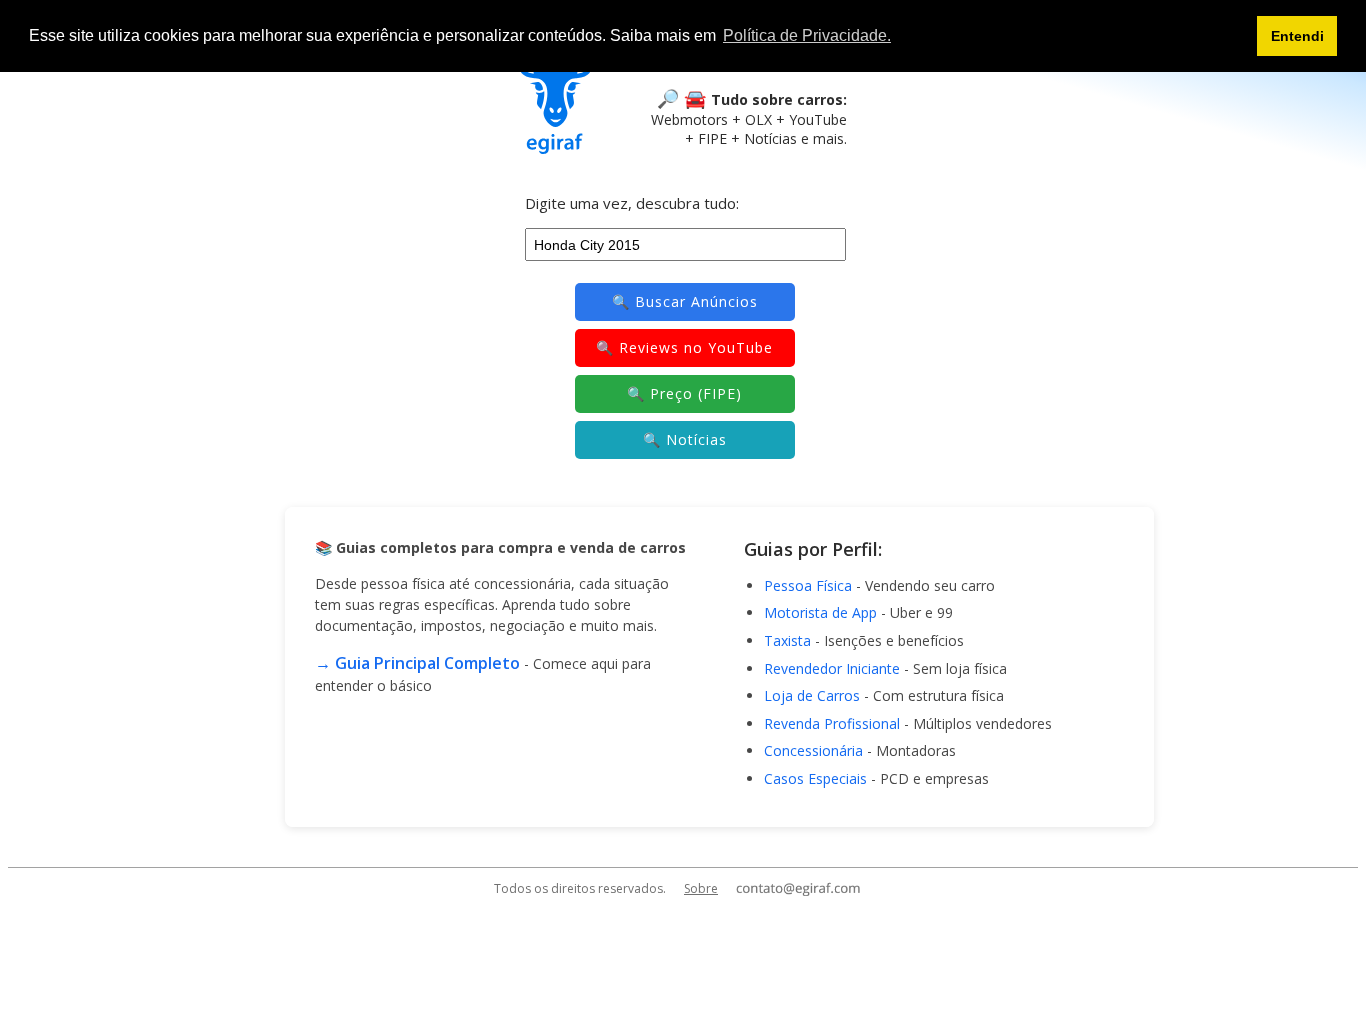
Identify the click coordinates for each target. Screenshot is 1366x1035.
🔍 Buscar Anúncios (685, 301)
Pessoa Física (808, 585)
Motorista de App (820, 612)
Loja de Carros (812, 695)
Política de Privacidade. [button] (807, 35)
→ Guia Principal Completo (417, 663)
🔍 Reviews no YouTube (684, 347)
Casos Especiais (815, 778)
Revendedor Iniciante (832, 668)
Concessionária (813, 750)
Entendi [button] (1297, 36)
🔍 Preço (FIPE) (684, 393)
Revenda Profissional (832, 723)
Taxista (787, 640)
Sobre (701, 888)
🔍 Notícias (685, 439)
